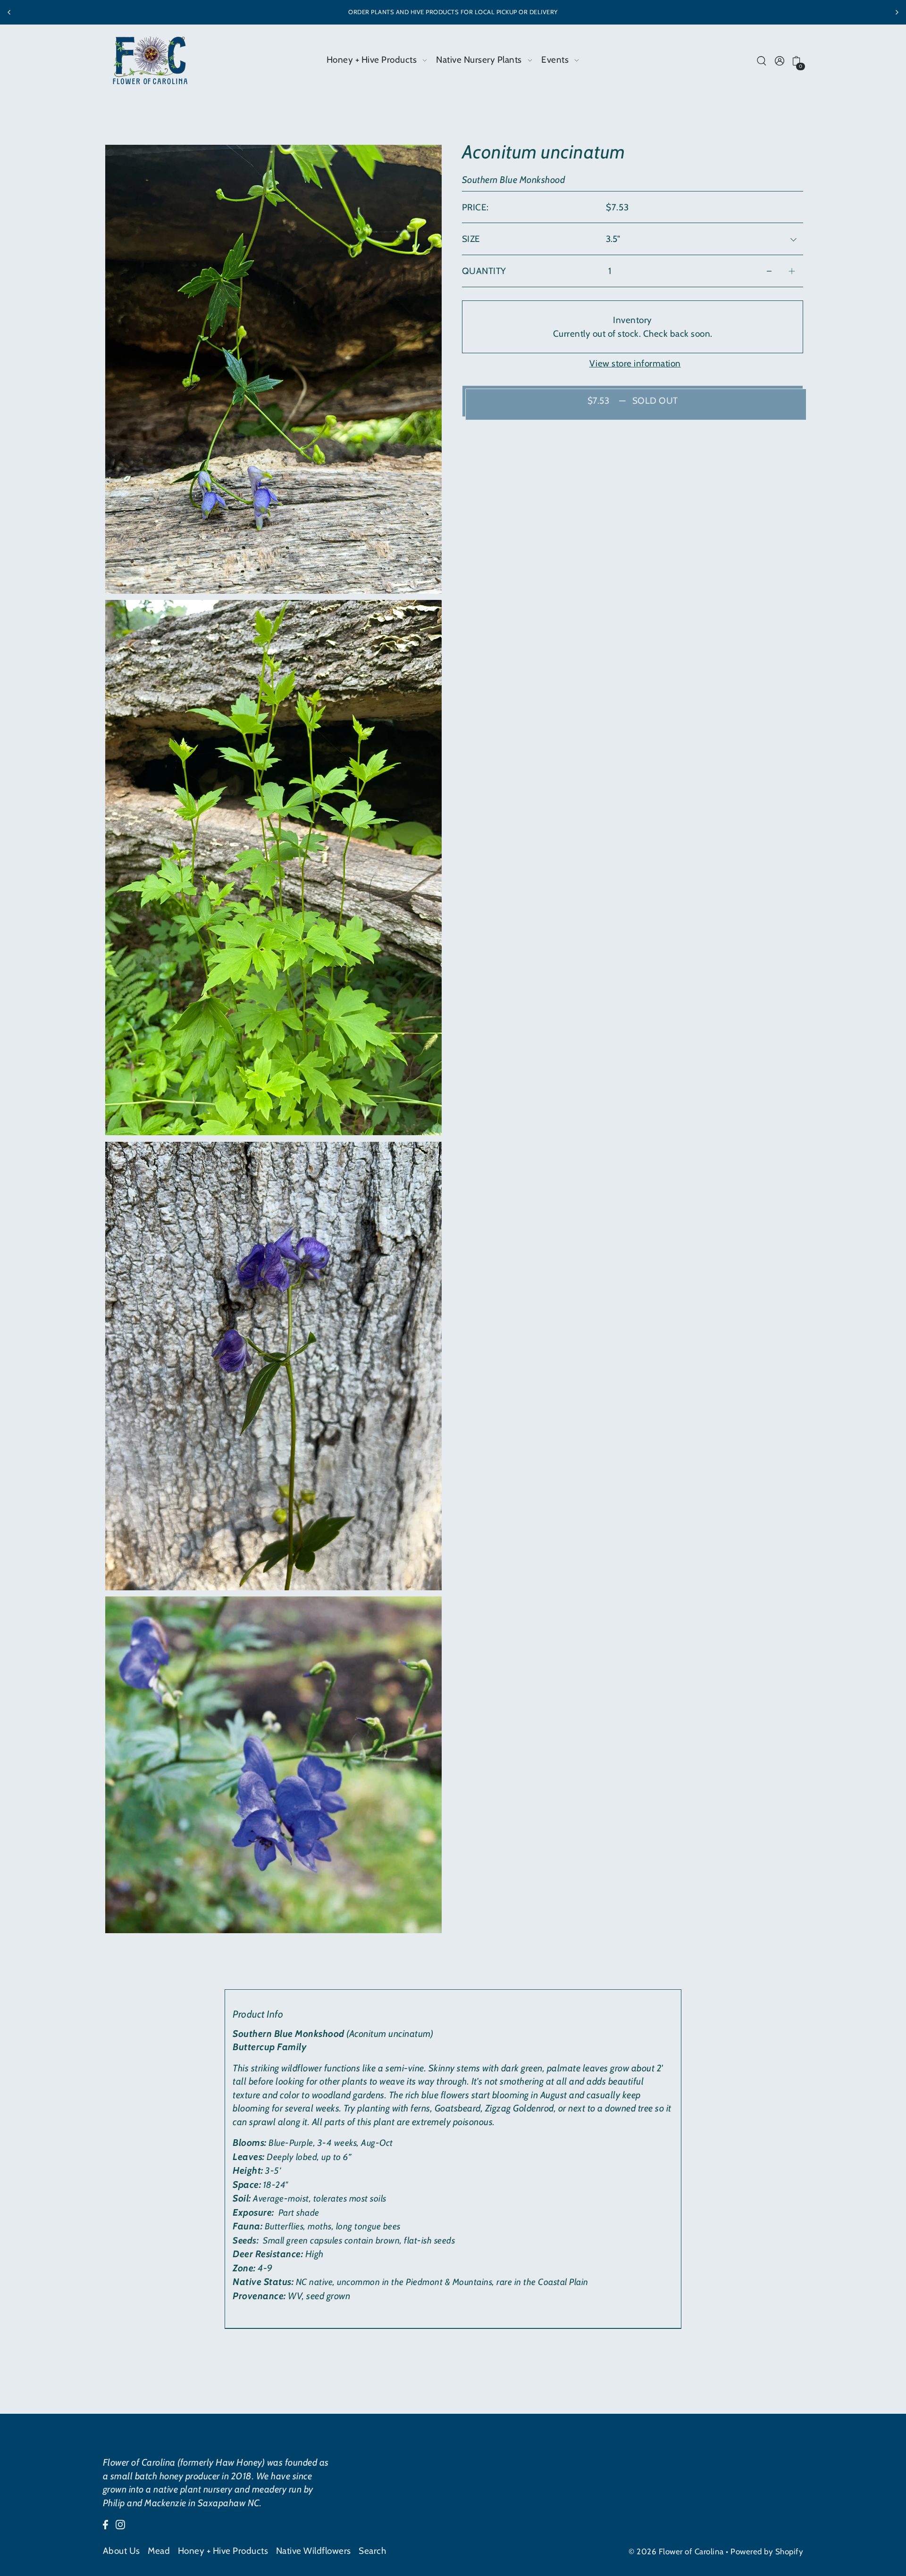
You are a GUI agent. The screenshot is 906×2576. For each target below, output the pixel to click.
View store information (635, 363)
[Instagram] (120, 2524)
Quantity (484, 271)
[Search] (762, 60)
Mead (159, 2551)
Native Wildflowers (314, 2551)
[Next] (897, 12)
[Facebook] (105, 2524)
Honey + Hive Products (223, 2551)
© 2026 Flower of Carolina (676, 2551)
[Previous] (9, 12)
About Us (122, 2551)
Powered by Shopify (767, 2551)
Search (372, 2551)
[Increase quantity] (792, 271)
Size (471, 239)
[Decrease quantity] (769, 271)
